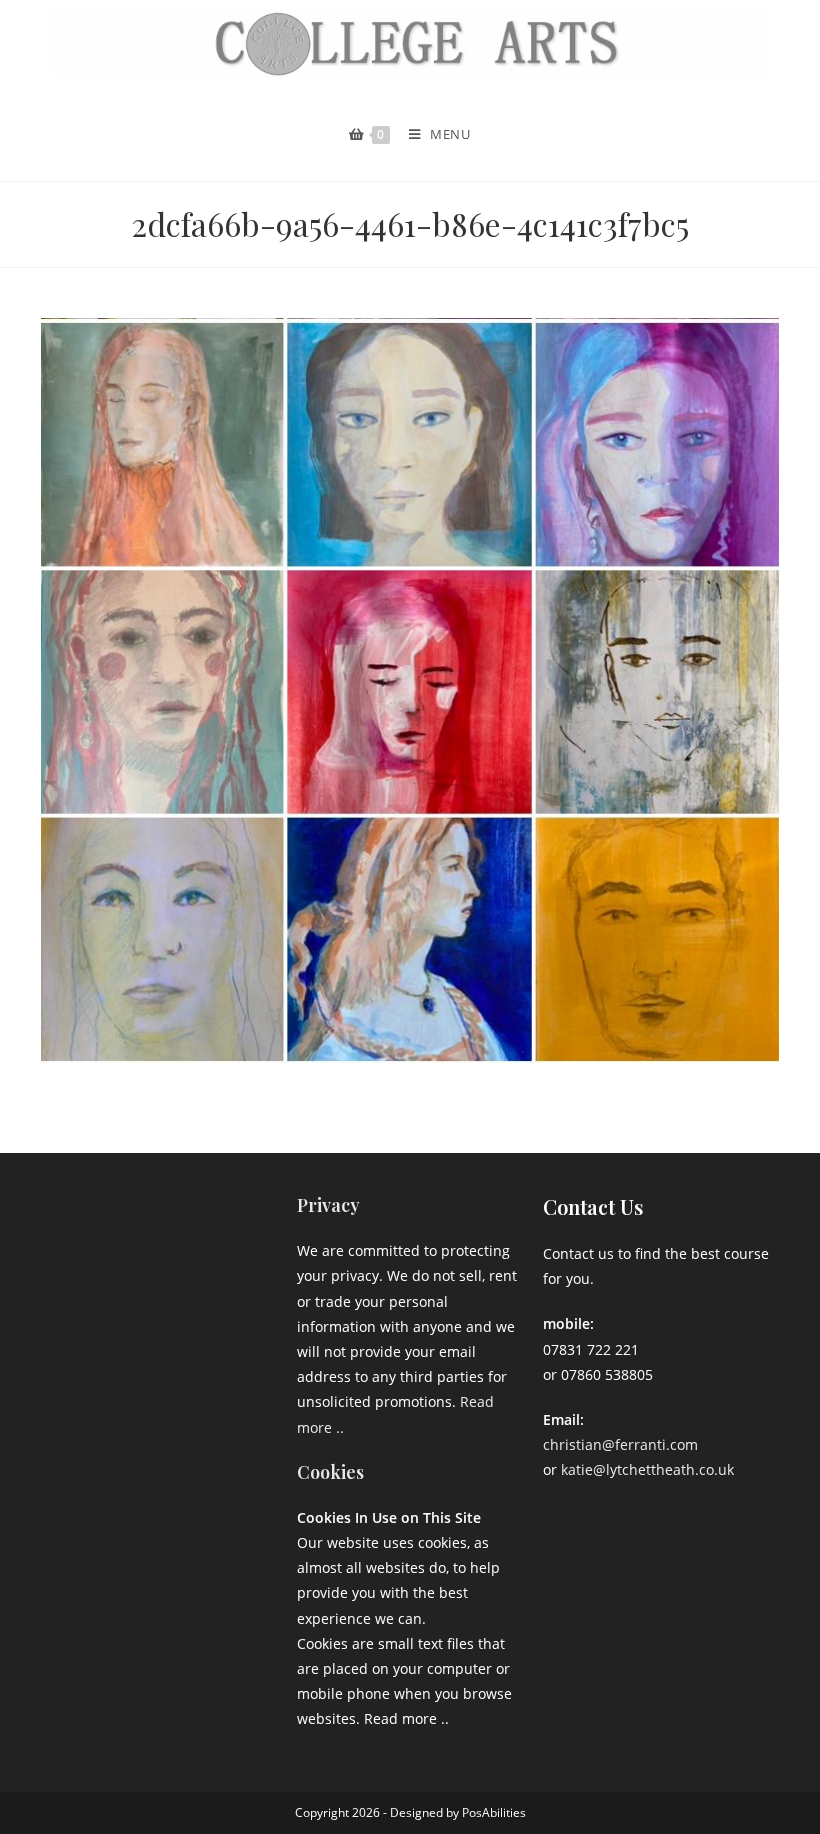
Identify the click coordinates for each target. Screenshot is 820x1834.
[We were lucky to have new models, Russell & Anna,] (242, 1224)
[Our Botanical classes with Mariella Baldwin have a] (164, 1224)
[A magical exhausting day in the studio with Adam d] (85, 1224)
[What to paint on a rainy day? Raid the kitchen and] (242, 1272)
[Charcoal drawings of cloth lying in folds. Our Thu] (242, 1321)
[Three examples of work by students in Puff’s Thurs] (164, 1272)
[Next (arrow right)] (785, 917)
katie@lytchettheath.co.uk (647, 1469)
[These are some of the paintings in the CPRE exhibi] (85, 1321)
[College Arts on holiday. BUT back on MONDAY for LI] (85, 1272)
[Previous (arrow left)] (35, 917)
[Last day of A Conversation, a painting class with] (164, 1321)
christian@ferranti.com (620, 1444)
